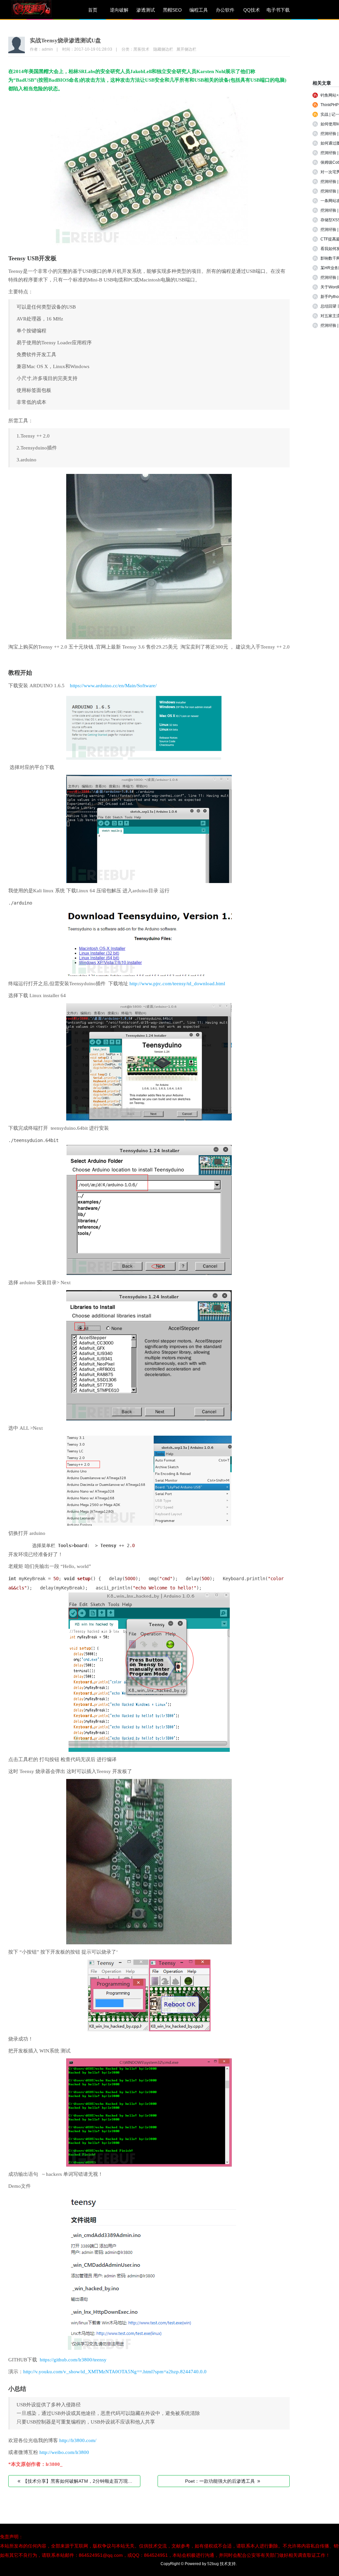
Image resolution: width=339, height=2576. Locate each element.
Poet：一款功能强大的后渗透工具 (223, 2481)
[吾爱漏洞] (40, 10)
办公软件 (225, 10)
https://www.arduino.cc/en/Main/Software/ (113, 686)
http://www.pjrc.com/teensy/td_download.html (177, 984)
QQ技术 (252, 10)
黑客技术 (141, 49)
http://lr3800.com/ (78, 2440)
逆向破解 (119, 10)
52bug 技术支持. (222, 2564)
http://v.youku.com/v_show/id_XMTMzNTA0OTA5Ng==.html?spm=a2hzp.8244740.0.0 (115, 2372)
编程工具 (199, 10)
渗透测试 (146, 10)
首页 (93, 10)
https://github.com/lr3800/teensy (73, 2360)
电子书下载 (278, 10)
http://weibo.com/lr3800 (64, 2452)
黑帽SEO (172, 10)
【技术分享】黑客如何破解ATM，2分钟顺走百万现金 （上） (79, 2481)
